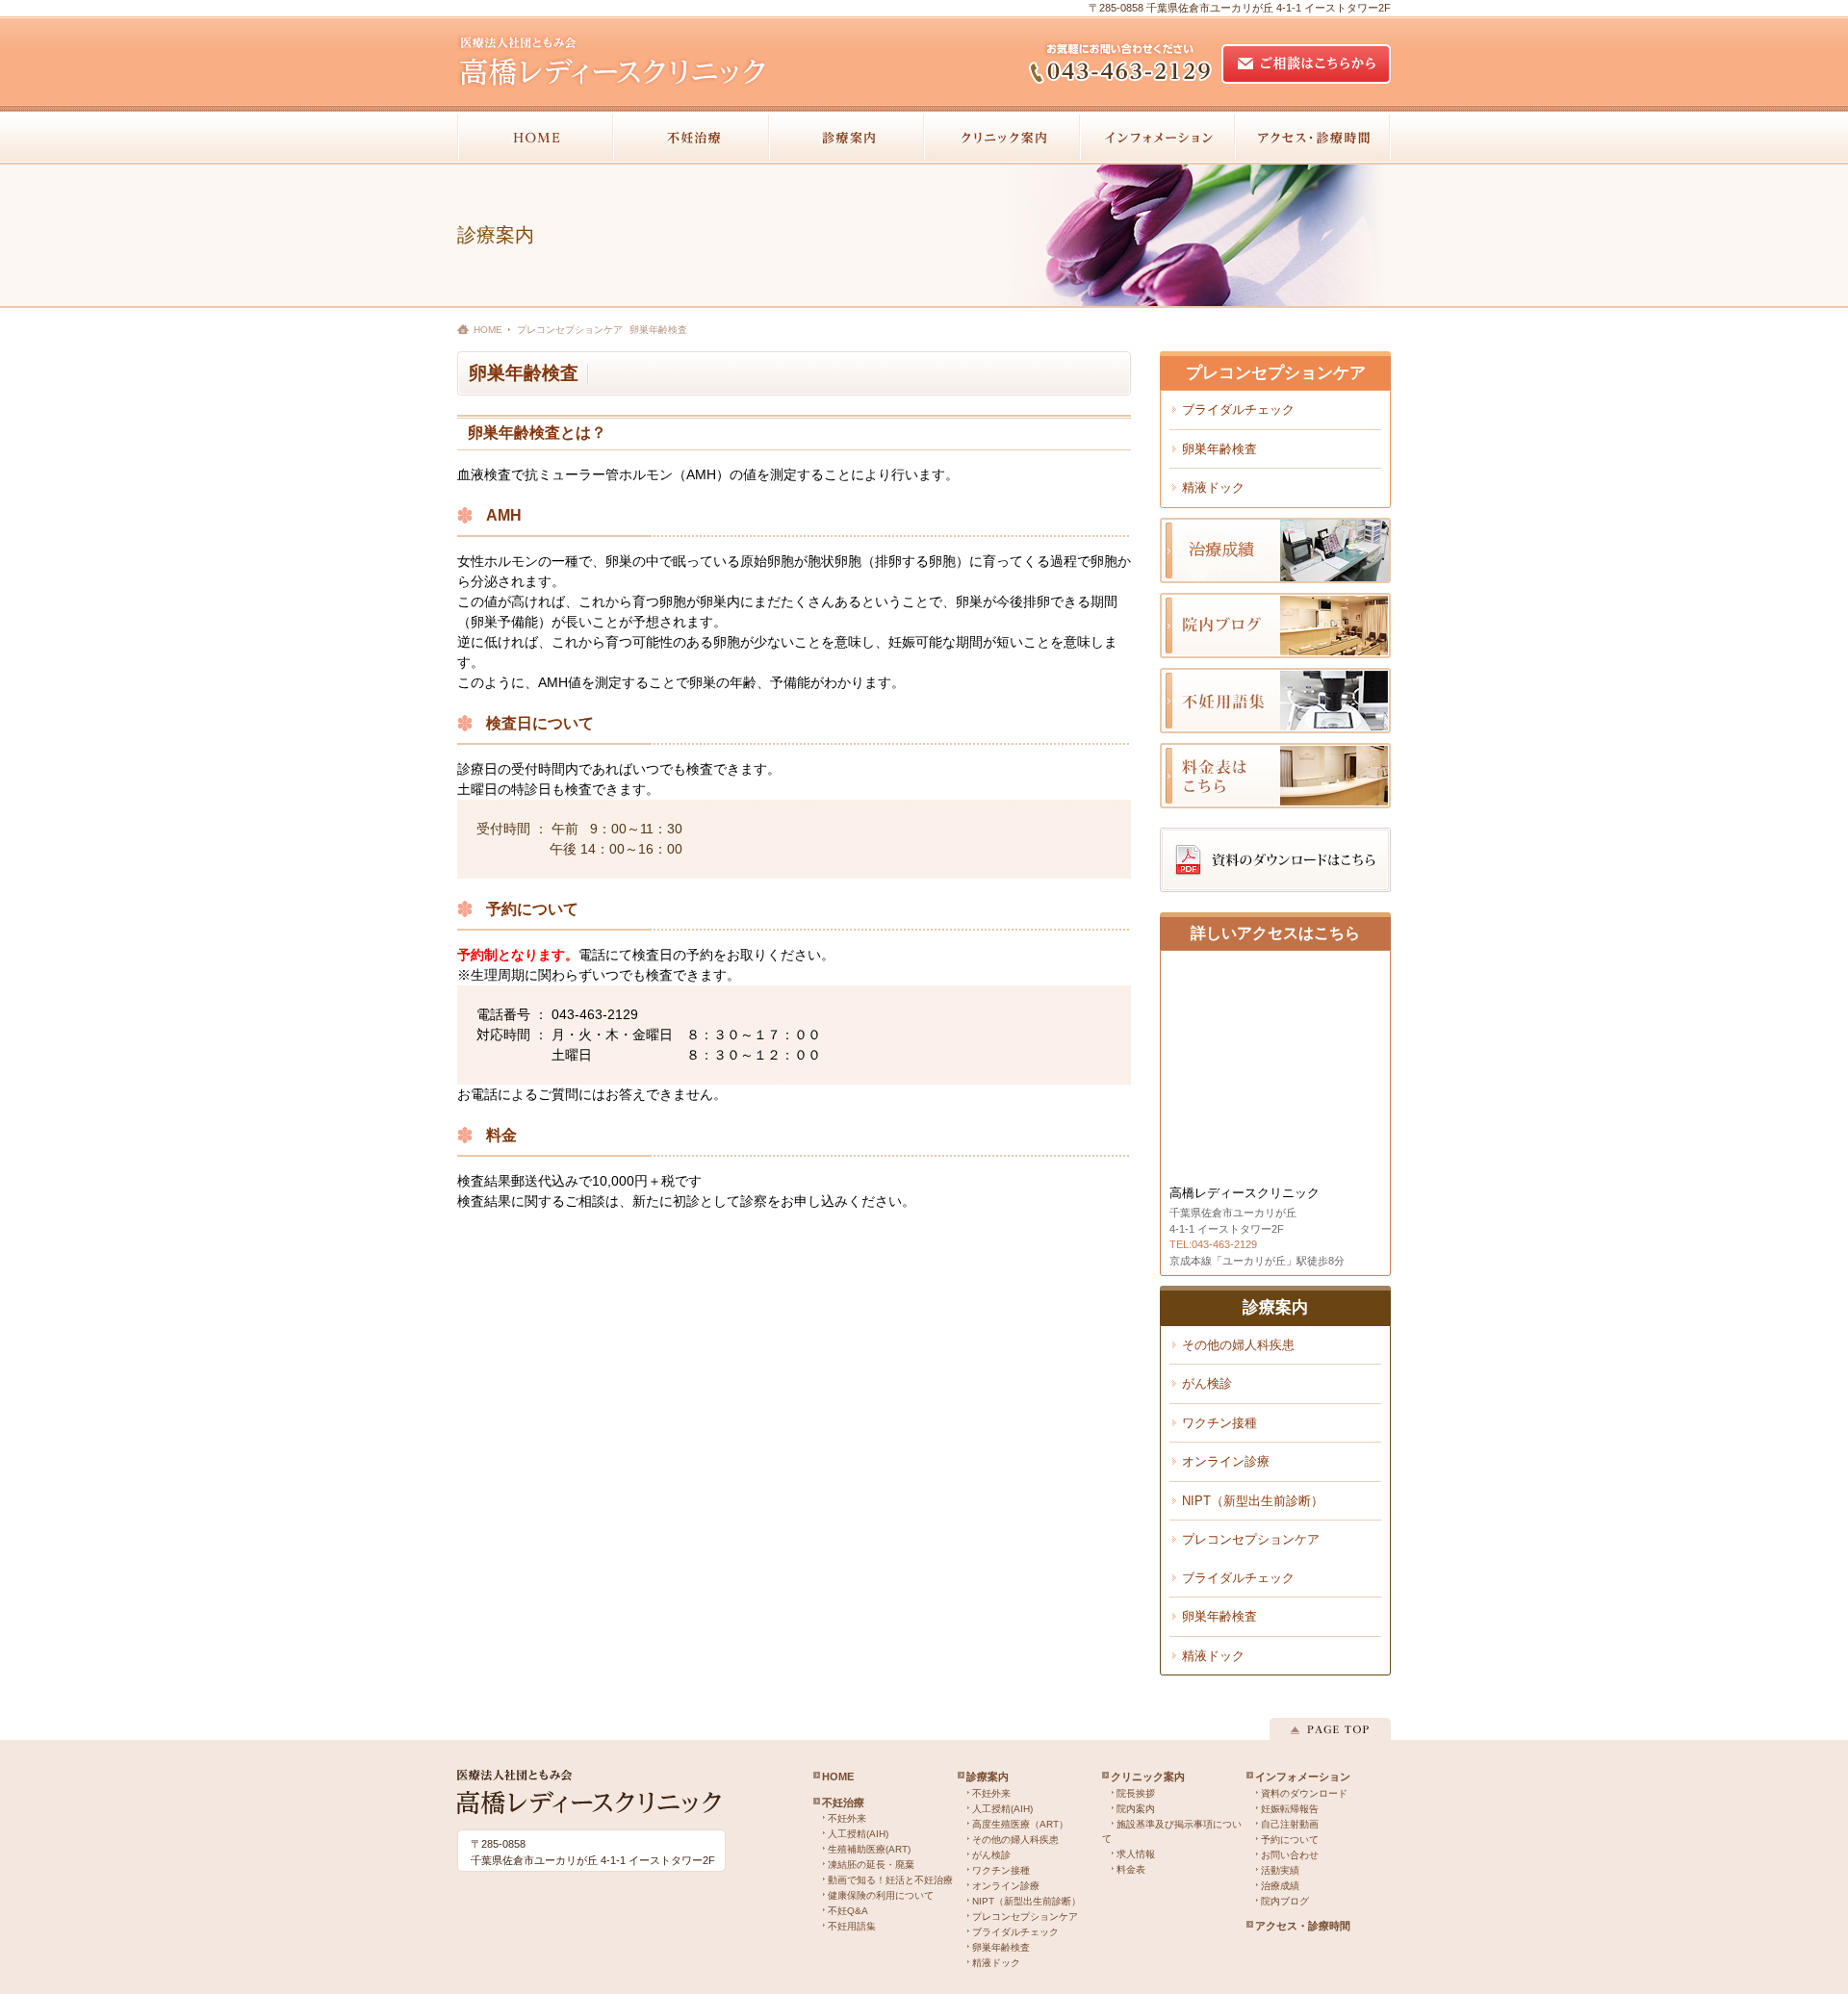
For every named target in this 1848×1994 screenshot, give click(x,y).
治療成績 (1280, 1886)
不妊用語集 (852, 1926)
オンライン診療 (1226, 1461)
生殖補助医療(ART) (869, 1849)
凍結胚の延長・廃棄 (871, 1865)
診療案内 (988, 1777)
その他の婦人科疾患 (1238, 1345)
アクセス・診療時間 (1303, 1926)
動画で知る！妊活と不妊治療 (890, 1880)
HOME (488, 330)
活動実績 (1280, 1870)
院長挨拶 (1136, 1793)
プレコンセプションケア (1251, 1539)
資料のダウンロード (1304, 1793)
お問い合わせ (1290, 1855)
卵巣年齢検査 (1219, 449)
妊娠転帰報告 (1290, 1809)
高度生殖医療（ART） (1020, 1824)
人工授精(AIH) (858, 1834)
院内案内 (1136, 1809)
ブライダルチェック (1238, 409)
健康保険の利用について (881, 1895)
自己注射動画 (1290, 1824)
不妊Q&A (848, 1911)
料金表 (1131, 1869)
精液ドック (1213, 487)
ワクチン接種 (1219, 1423)
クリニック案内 (1148, 1777)
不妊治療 (843, 1802)
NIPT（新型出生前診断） (1253, 1501)
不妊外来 (847, 1818)
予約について (1290, 1840)
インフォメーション (1303, 1777)
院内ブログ (1285, 1901)
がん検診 (1207, 1383)
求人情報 (1136, 1854)
